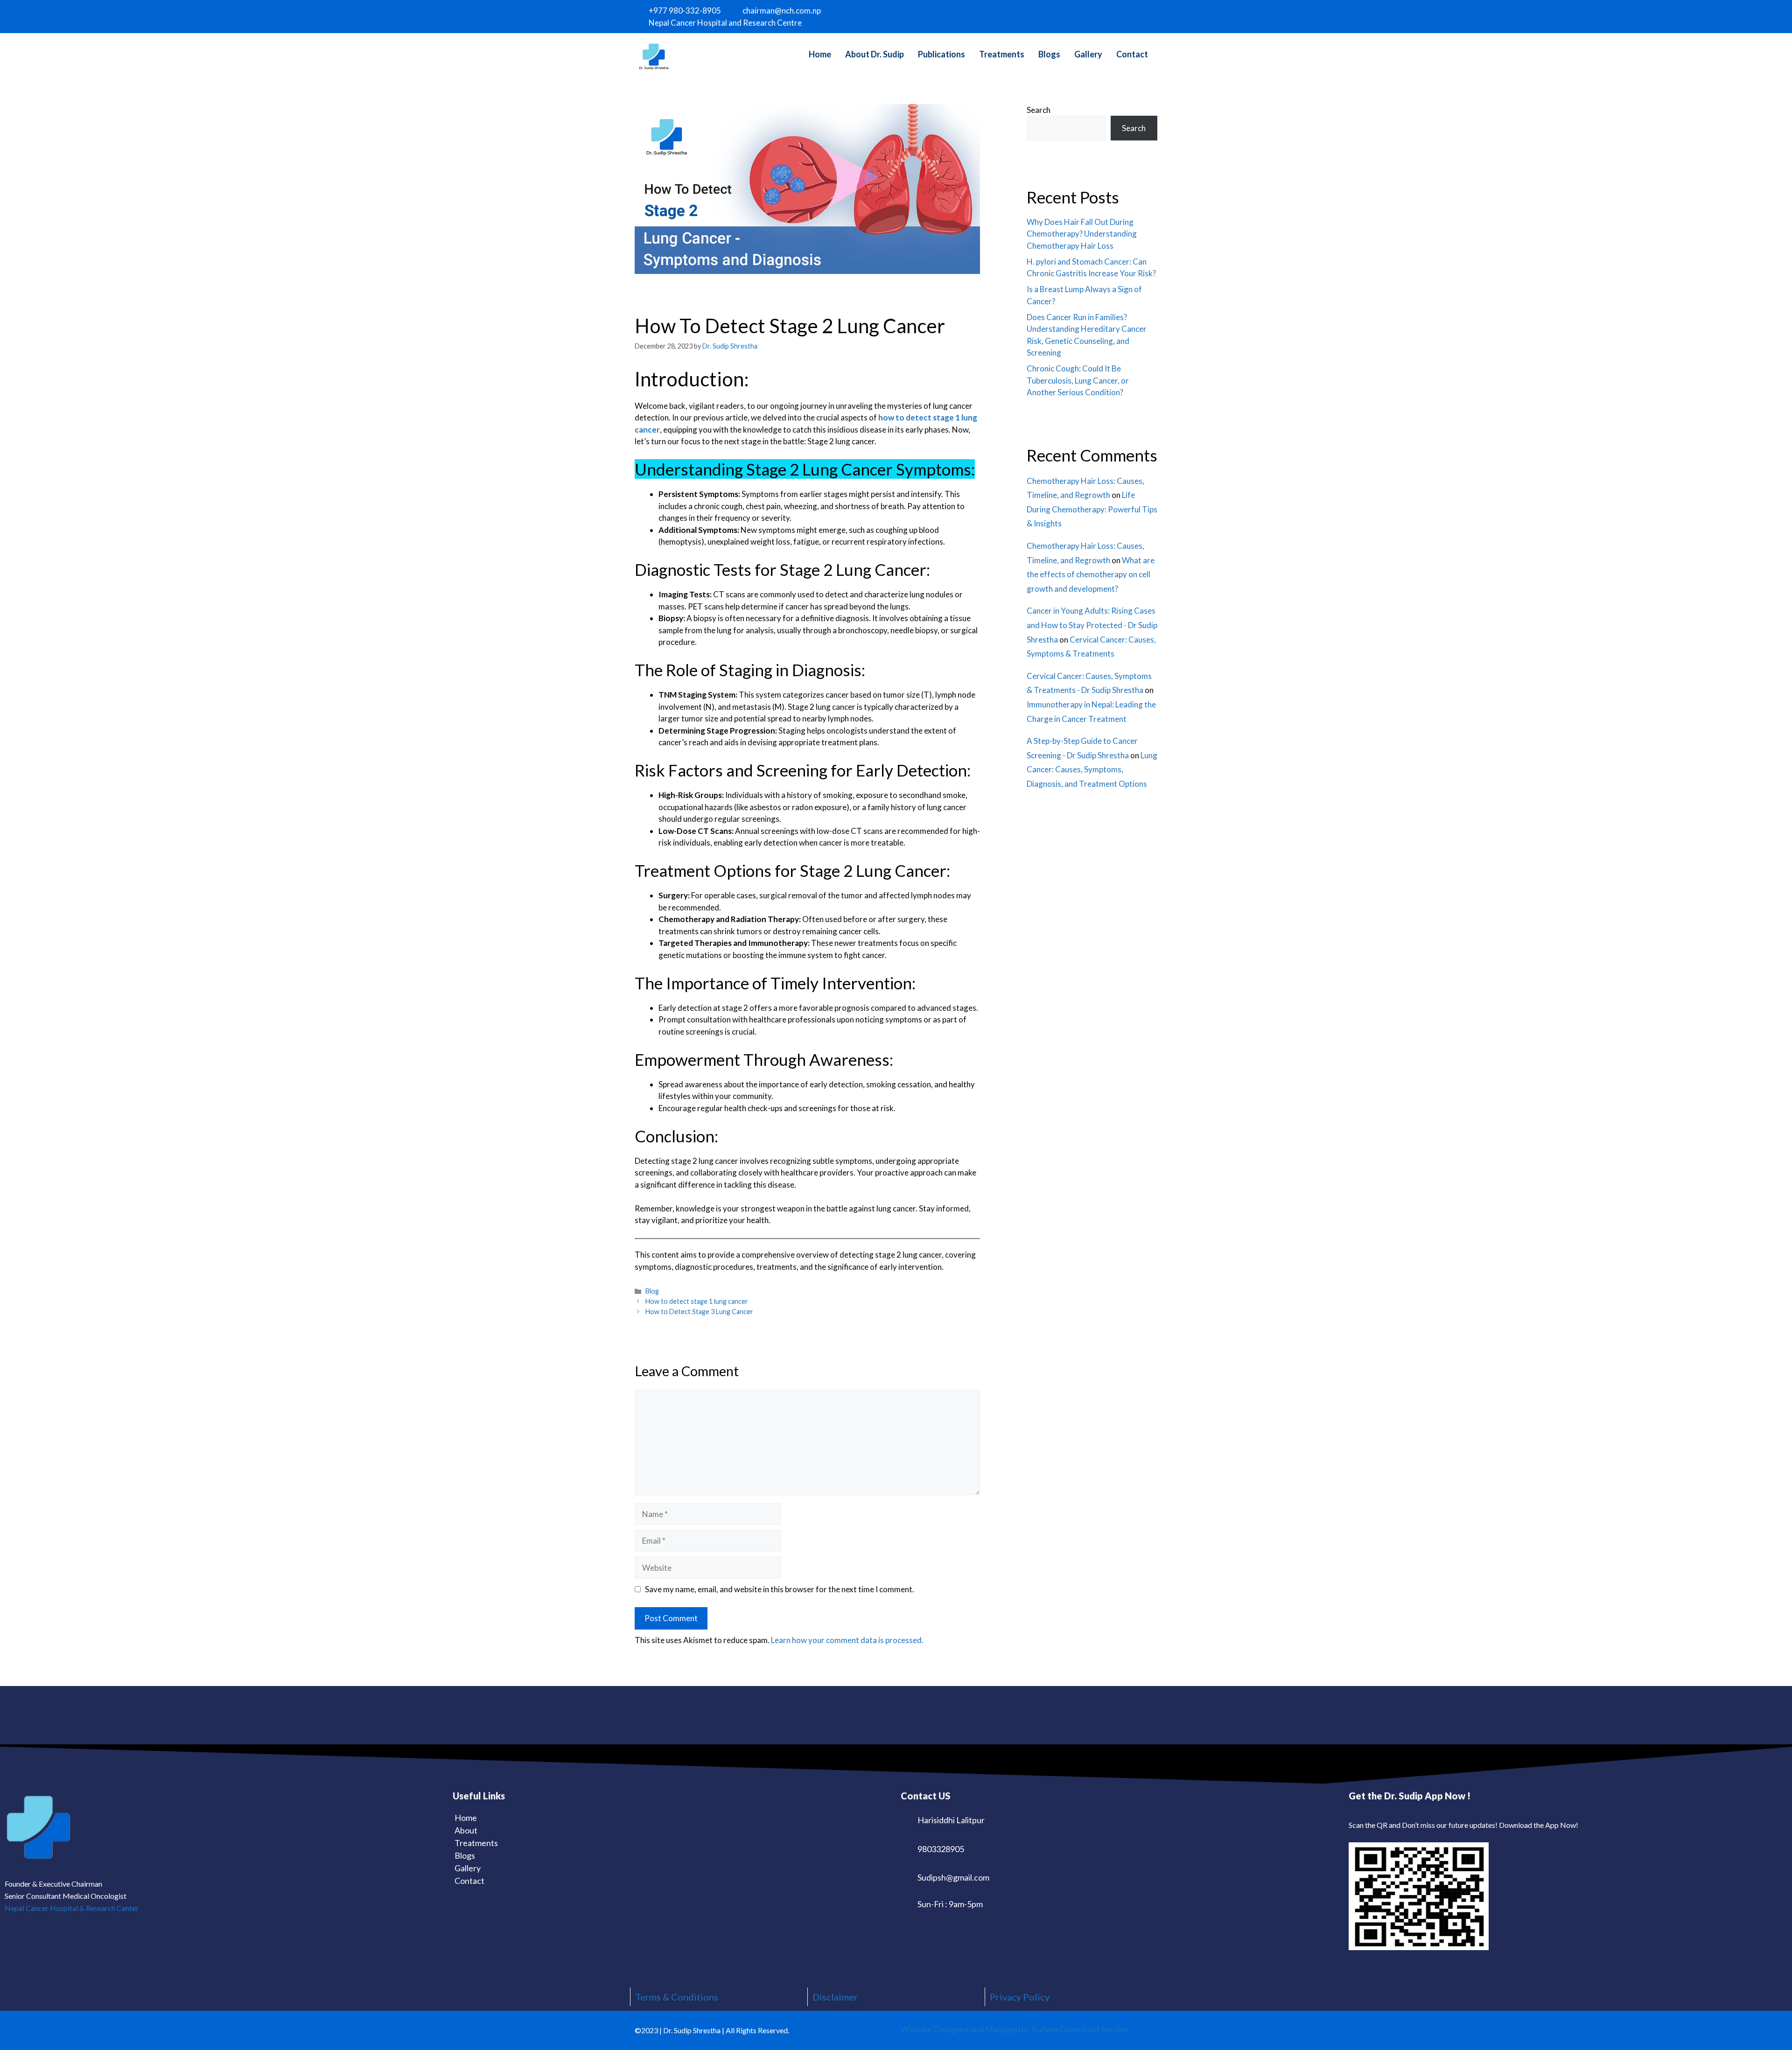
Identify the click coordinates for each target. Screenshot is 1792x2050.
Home (820, 54)
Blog (652, 1291)
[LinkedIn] (1127, 15)
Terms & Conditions (677, 1997)
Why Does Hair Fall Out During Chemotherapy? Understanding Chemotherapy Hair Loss (1082, 234)
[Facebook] (1104, 15)
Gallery (1088, 54)
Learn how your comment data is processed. (847, 1640)
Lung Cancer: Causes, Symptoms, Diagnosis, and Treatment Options (1092, 770)
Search (1039, 110)
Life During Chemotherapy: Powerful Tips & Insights (1092, 509)
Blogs (1049, 54)
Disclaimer (835, 1997)
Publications (941, 54)
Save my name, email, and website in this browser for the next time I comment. (780, 1589)
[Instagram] (1116, 15)
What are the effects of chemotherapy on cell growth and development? (1091, 574)
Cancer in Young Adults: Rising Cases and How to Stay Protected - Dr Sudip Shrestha (1092, 625)
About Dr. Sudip (875, 54)
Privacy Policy (1020, 1997)
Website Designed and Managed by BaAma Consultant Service (1015, 2029)
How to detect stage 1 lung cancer (697, 1301)
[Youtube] (1139, 15)
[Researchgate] (1151, 15)
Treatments (1002, 54)
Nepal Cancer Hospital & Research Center (72, 1908)
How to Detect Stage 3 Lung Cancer (699, 1312)
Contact (1132, 54)
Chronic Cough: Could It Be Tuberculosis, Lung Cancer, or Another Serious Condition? (1078, 380)
